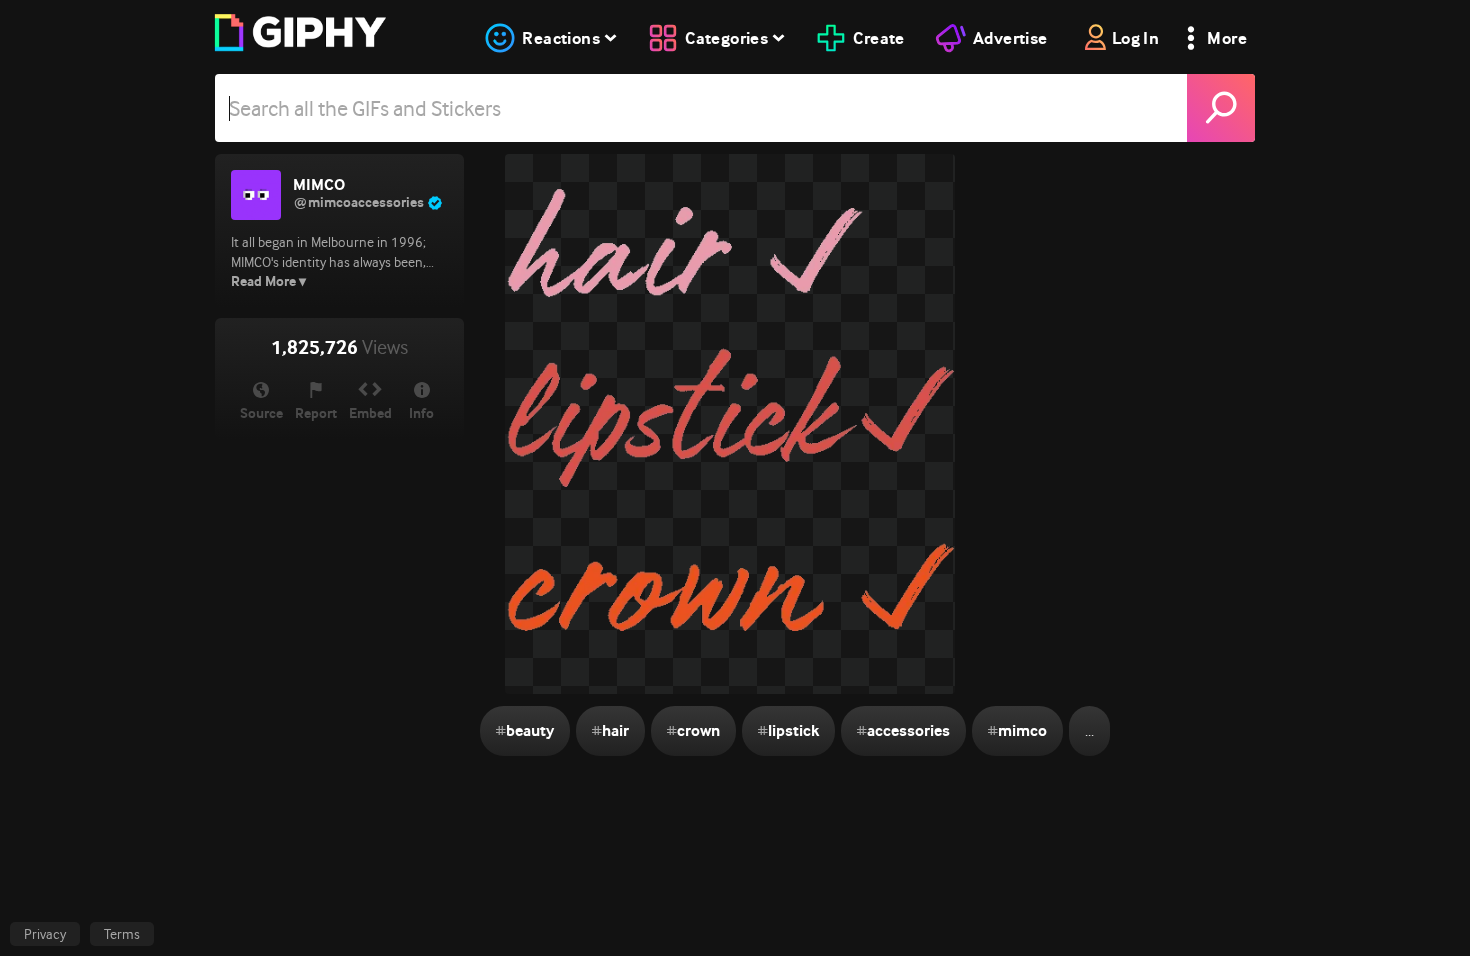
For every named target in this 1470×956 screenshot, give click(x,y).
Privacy (45, 934)
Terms (122, 934)
